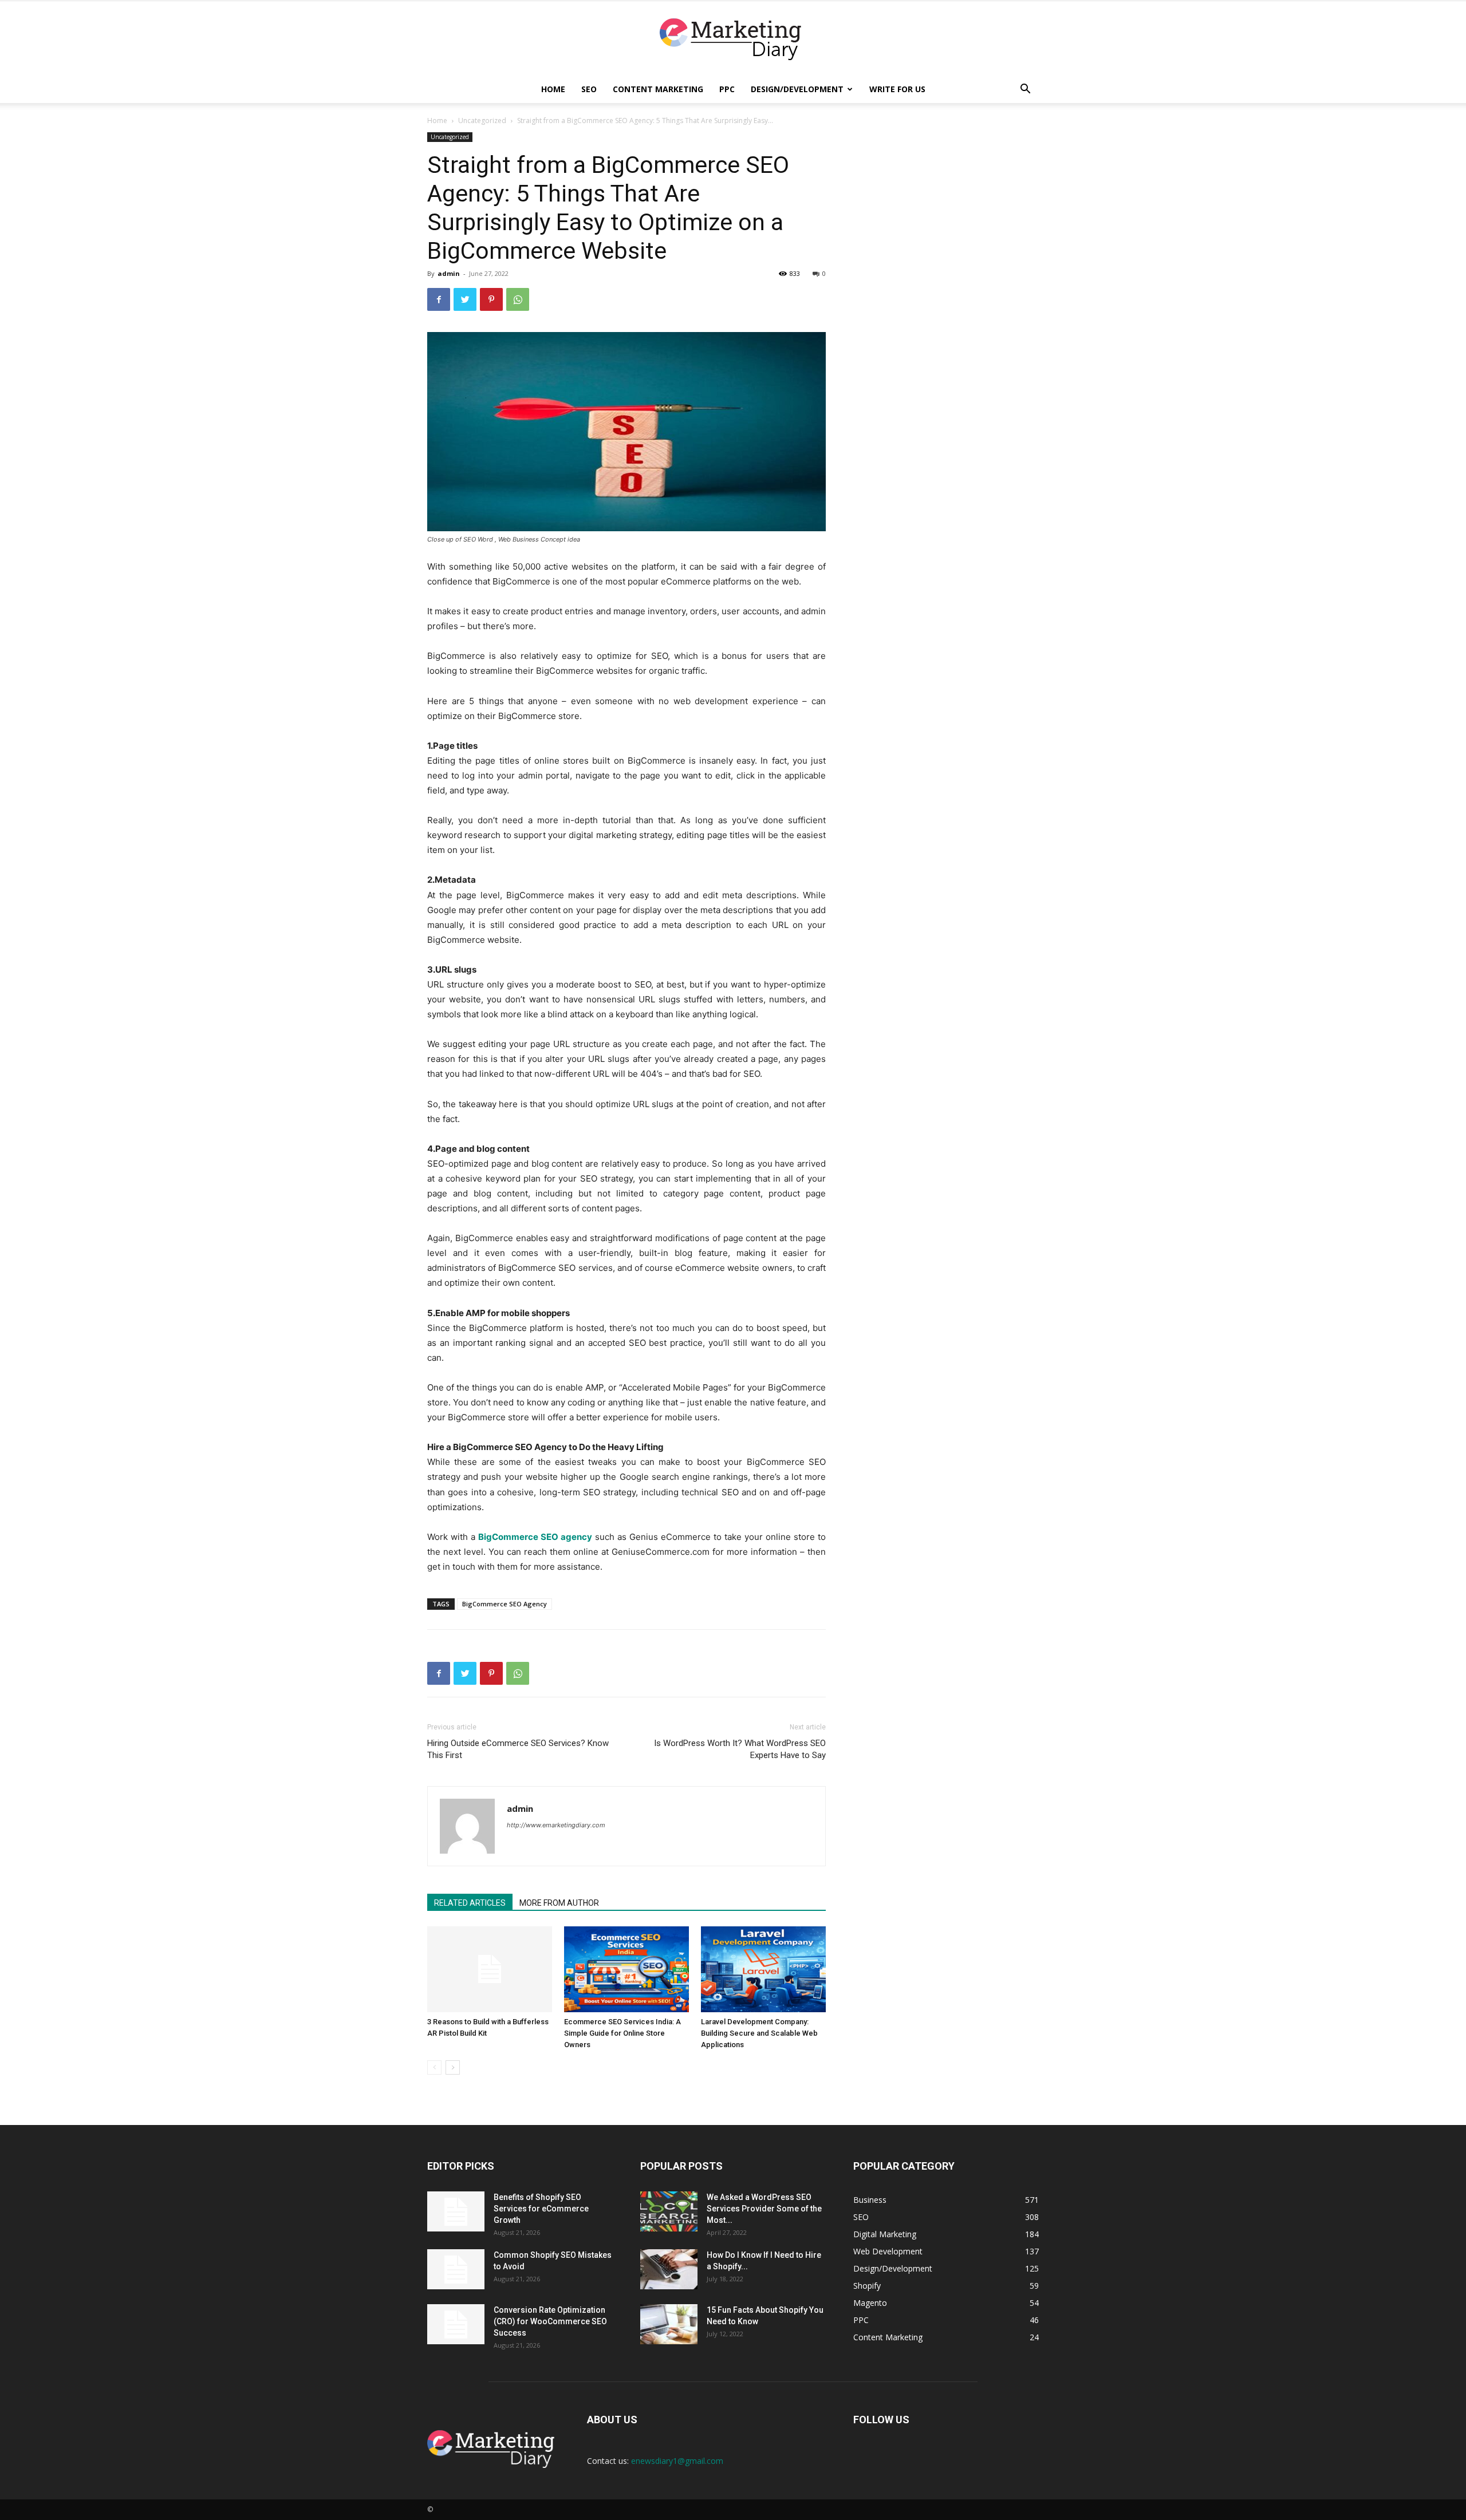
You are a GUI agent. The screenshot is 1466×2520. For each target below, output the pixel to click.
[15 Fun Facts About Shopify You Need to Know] (669, 2324)
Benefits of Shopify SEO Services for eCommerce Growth (541, 2209)
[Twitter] (465, 299)
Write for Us (897, 89)
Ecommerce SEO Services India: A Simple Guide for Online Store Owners (622, 2033)
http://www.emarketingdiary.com (556, 1825)
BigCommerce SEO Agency (505, 1604)
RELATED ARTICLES (470, 1903)
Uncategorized (482, 121)
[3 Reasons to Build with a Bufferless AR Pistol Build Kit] (490, 1969)
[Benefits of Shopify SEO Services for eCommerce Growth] (456, 2211)
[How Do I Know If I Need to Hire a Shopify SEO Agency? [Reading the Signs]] (669, 2269)
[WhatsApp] (518, 299)
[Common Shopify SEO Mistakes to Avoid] (456, 2269)
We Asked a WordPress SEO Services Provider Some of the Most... (764, 2209)
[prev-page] (434, 2067)
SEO (589, 89)
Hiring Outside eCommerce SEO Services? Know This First (518, 1749)
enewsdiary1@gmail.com (677, 2461)
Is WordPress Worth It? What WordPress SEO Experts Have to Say (740, 1749)
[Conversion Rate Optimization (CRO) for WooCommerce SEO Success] (456, 2324)
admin (449, 273)
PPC (727, 89)
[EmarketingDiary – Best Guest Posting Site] (733, 39)
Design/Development (797, 89)
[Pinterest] (491, 299)
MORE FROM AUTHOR (559, 1903)
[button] (1025, 90)
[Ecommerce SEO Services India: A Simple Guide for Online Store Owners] (626, 1969)
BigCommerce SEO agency (535, 1537)
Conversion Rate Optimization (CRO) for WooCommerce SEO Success (550, 2321)
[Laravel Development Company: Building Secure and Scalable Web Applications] (763, 1969)
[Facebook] (439, 299)
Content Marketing (658, 89)
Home (553, 89)
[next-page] (453, 2067)
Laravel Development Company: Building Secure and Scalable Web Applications (759, 2033)
